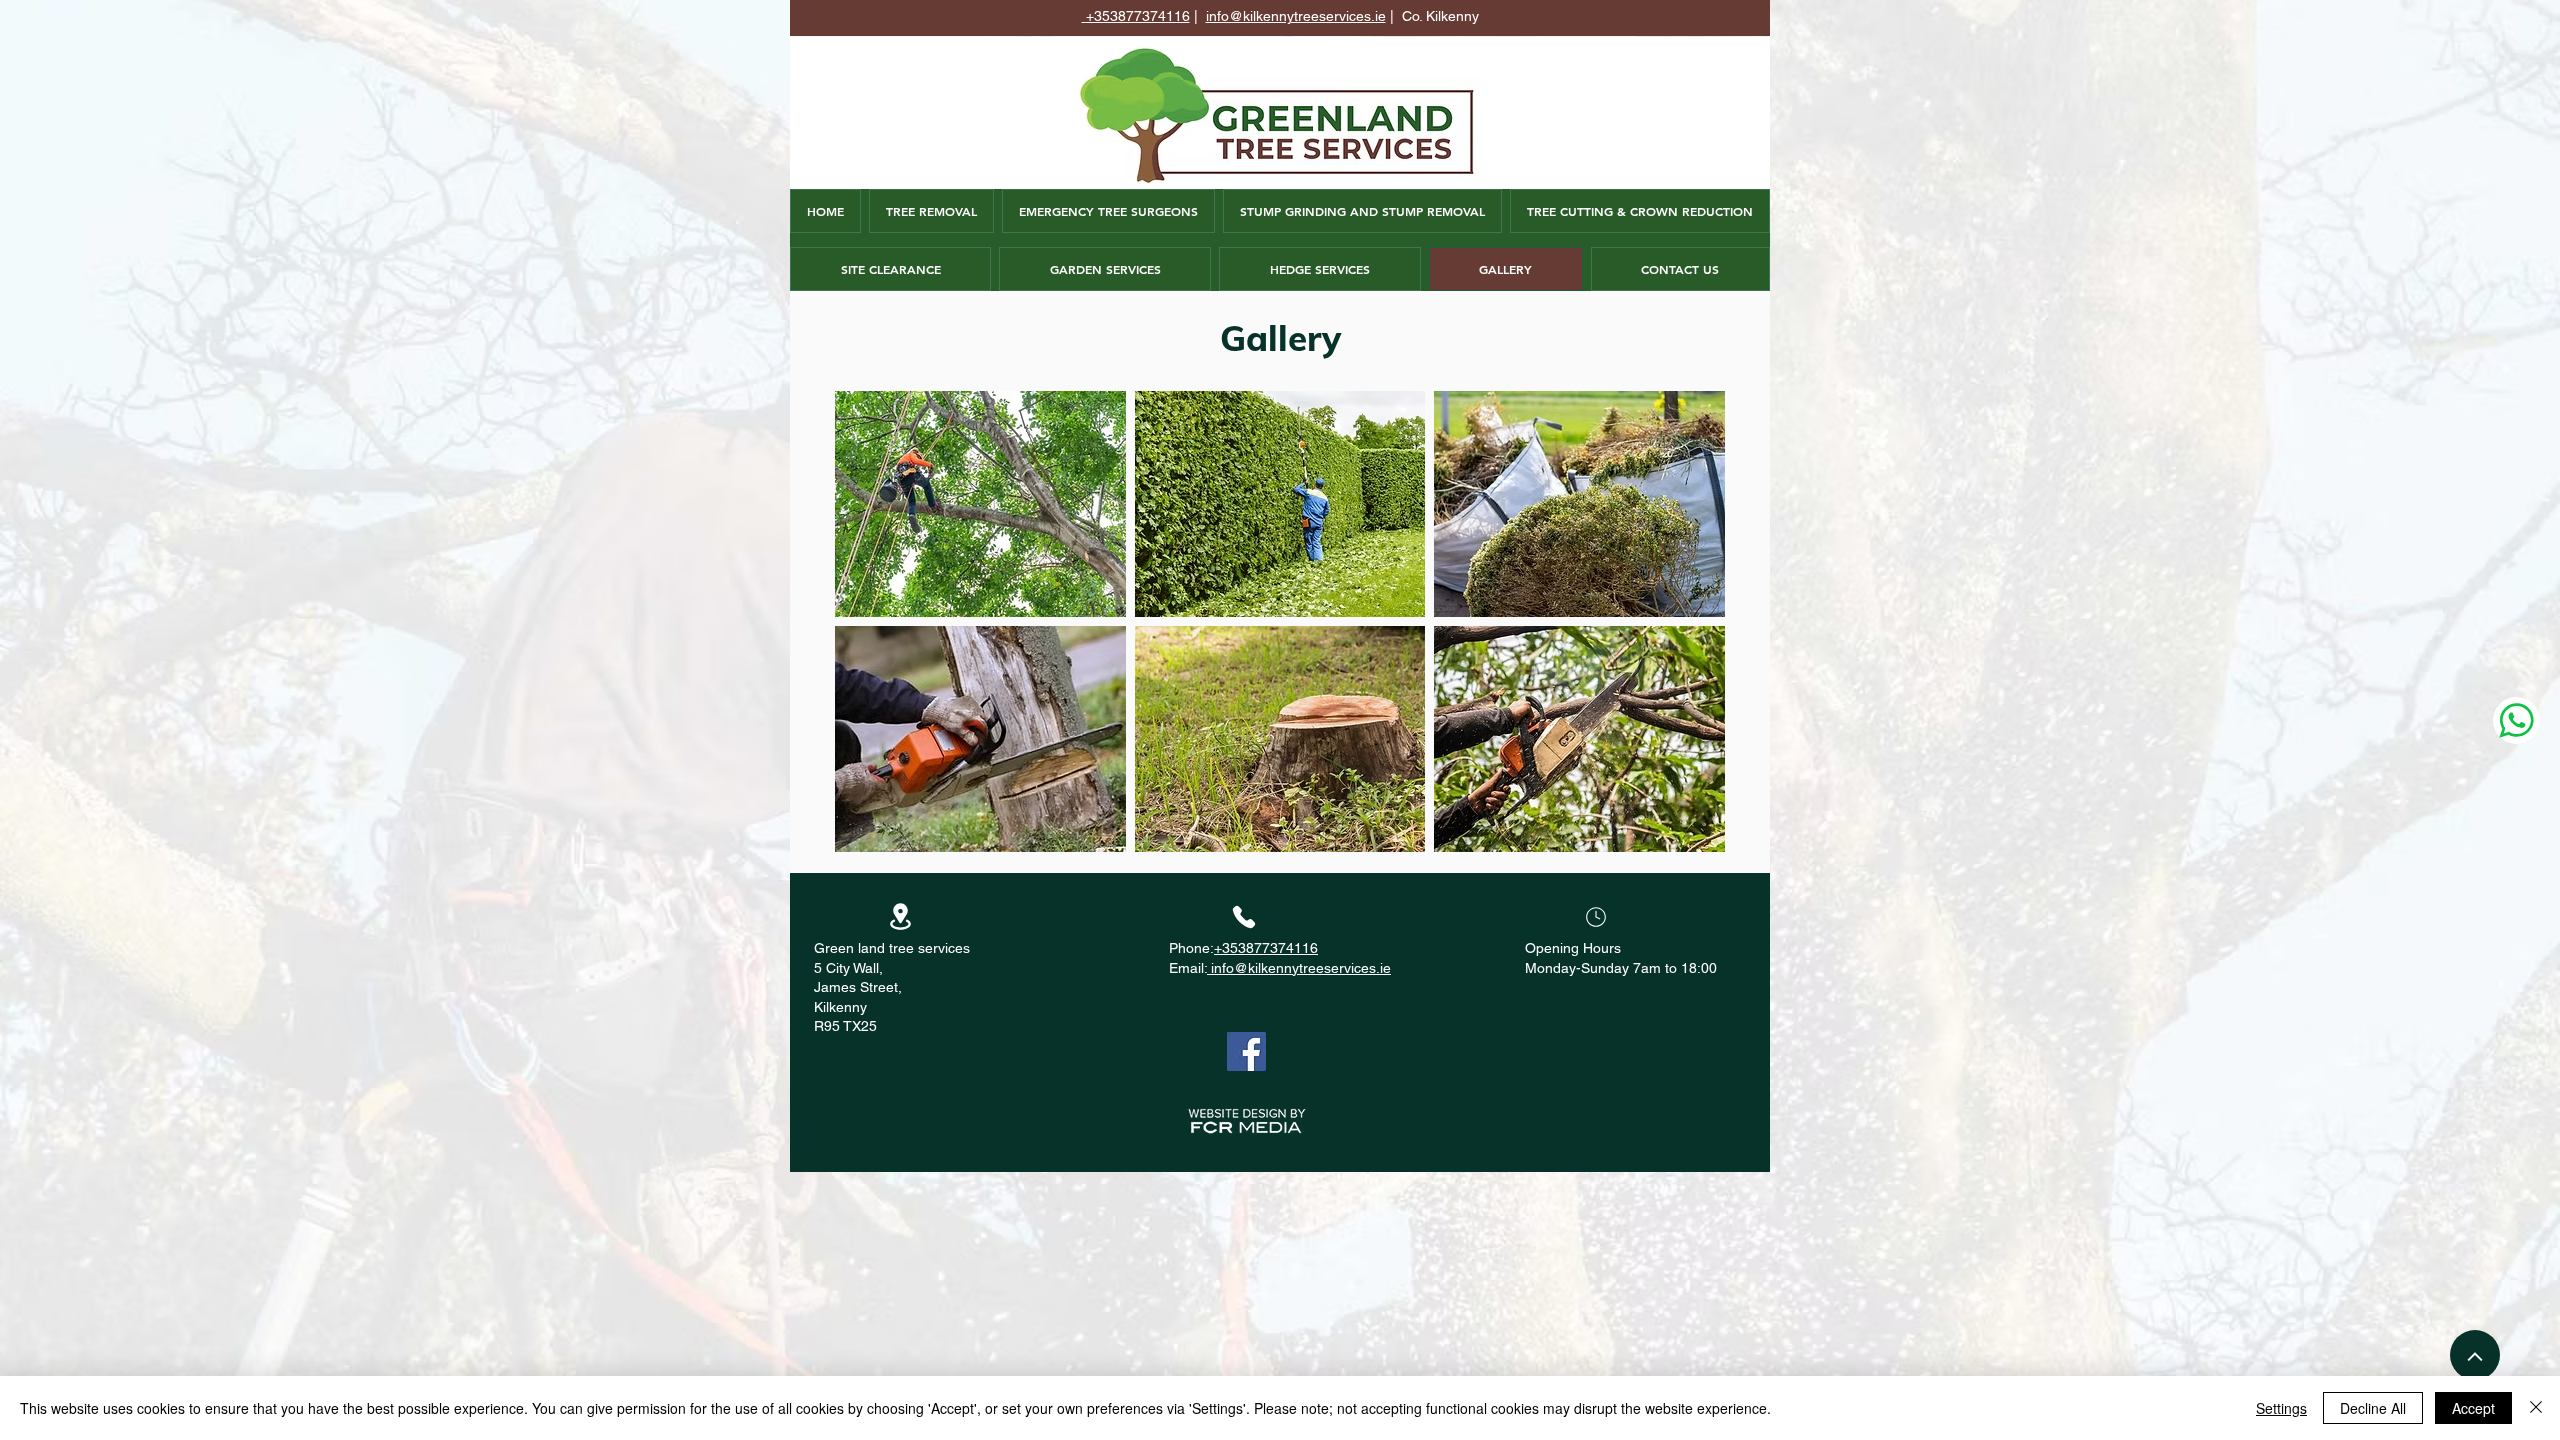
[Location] (900, 916)
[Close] (2536, 1408)
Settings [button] (2281, 1408)
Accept (2473, 1408)
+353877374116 (1138, 16)
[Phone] (1244, 917)
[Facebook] (1246, 1051)
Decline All (2373, 1408)
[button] (980, 504)
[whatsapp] (2516, 720)
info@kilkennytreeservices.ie (1296, 16)
